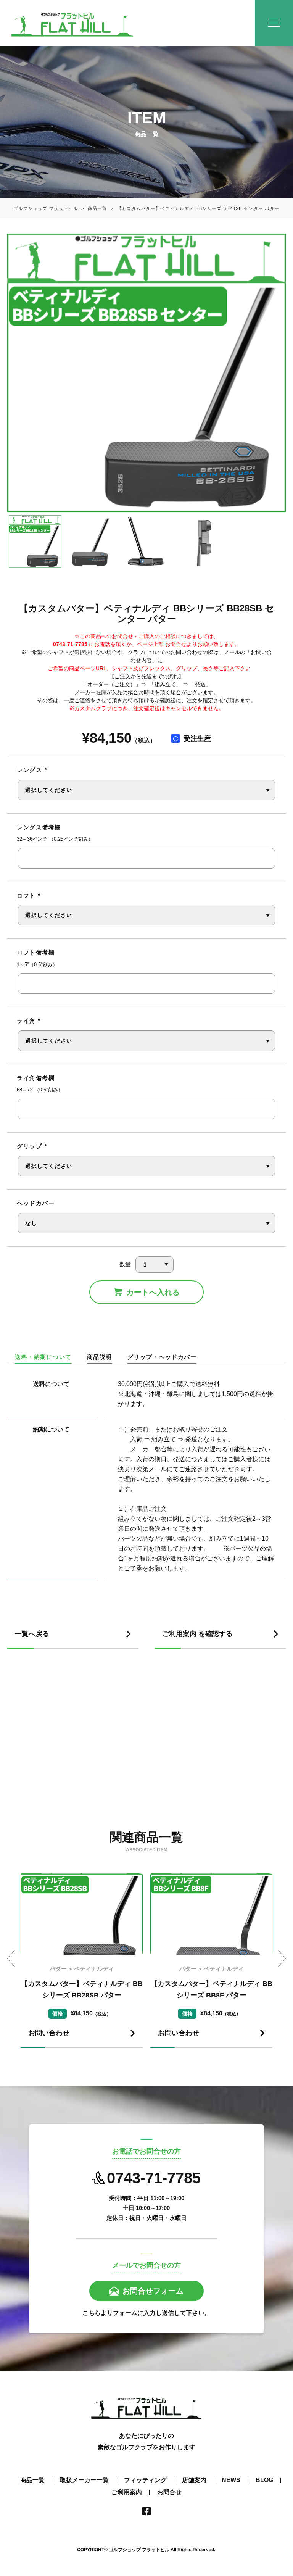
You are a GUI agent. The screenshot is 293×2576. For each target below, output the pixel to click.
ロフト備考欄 (36, 952)
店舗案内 (194, 2480)
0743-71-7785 (154, 2178)
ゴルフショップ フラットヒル (46, 208)
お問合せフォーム (153, 2291)
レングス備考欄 (39, 827)
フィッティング (145, 2480)
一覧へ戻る (32, 1634)
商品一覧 (92, 208)
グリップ (32, 1146)
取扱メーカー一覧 (84, 2480)
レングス (32, 770)
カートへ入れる (153, 1292)
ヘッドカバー (36, 1203)
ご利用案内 (127, 2492)
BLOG (264, 2480)
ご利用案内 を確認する (197, 1634)
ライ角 (29, 1021)
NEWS (231, 2480)
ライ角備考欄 (36, 1078)
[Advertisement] (146, 1748)
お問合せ (169, 2492)
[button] (11, 1959)
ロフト (29, 895)
